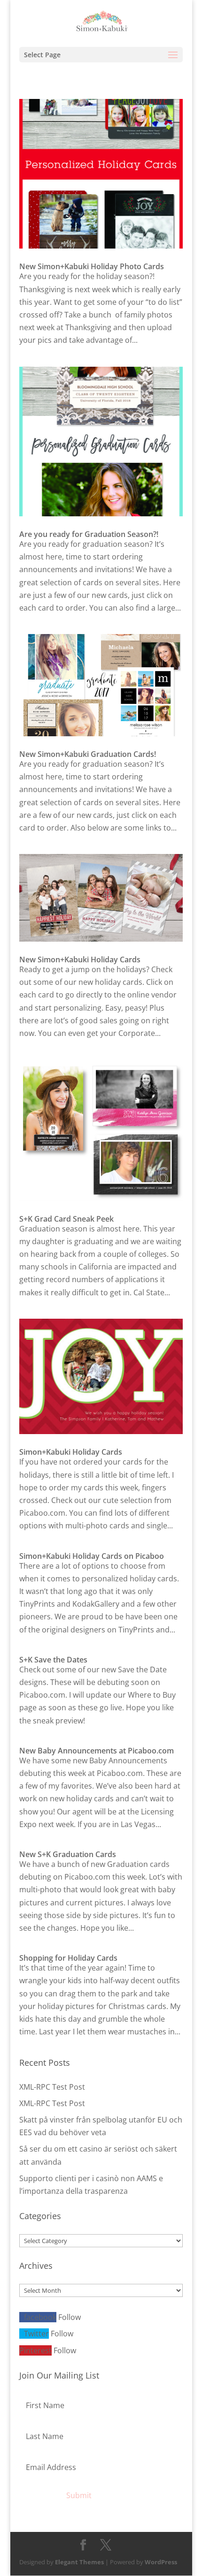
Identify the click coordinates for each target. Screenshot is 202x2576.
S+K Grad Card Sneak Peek (66, 1219)
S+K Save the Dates (53, 1660)
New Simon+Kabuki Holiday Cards (80, 959)
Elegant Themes (79, 2562)
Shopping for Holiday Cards (68, 1958)
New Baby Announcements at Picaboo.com (97, 1751)
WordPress (161, 2562)
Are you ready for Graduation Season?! (89, 534)
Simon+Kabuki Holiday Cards (71, 1452)
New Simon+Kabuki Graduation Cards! (88, 754)
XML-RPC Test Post (52, 2087)
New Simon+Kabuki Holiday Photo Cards (92, 266)
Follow (70, 2317)
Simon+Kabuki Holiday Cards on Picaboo (92, 1556)
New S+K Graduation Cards (68, 1854)
